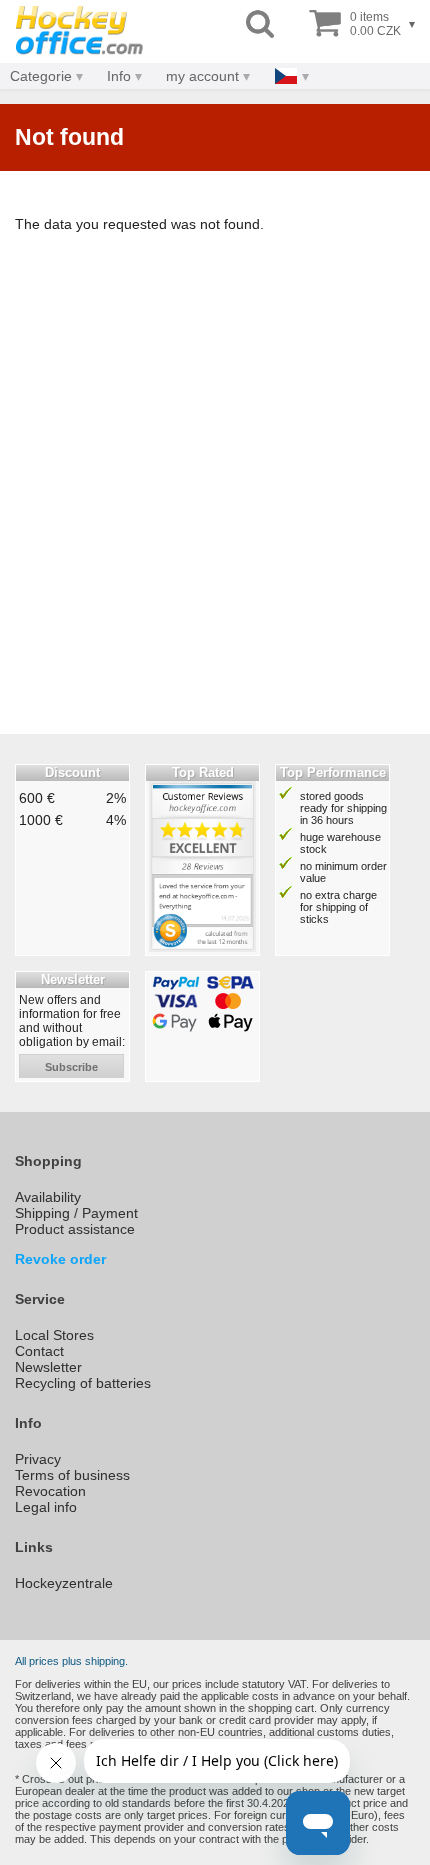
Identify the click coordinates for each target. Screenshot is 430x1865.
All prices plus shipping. (71, 1661)
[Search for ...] (260, 24)
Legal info (46, 1507)
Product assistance (75, 1229)
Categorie (41, 76)
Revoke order (60, 1259)
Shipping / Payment (76, 1213)
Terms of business (72, 1475)
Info (119, 76)
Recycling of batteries (83, 1383)
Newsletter (48, 1367)
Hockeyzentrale (64, 1583)
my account (202, 76)
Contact (39, 1351)
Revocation (50, 1491)
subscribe (71, 1067)
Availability (48, 1197)
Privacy (38, 1459)
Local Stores (54, 1335)
